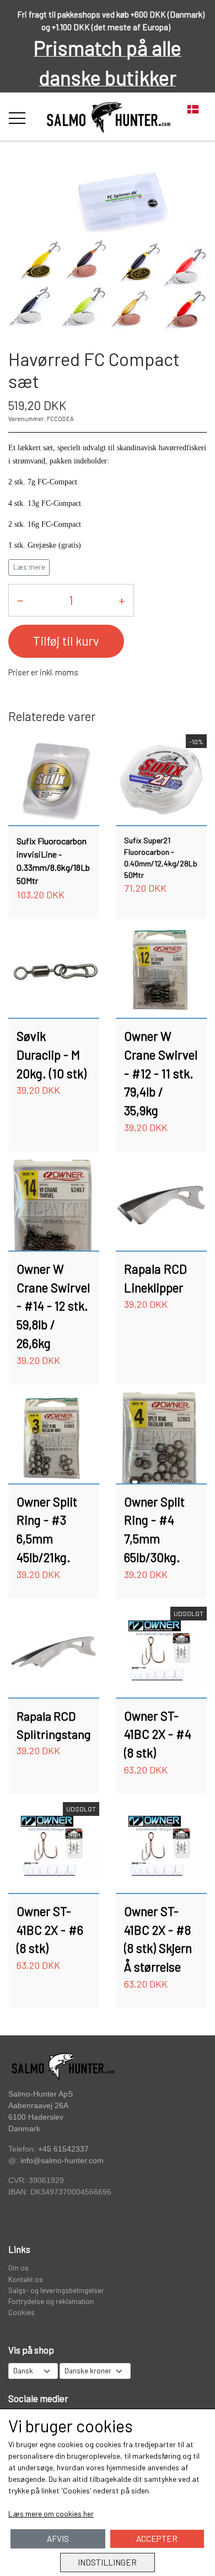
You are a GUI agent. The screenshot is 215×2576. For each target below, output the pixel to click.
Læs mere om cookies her (51, 2514)
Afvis (58, 2539)
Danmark (24, 2129)
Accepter (157, 2539)
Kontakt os (26, 2279)
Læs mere (29, 567)
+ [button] (122, 600)
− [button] (20, 600)
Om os (18, 2267)
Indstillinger (107, 2562)
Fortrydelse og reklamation (51, 2301)
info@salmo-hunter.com (62, 2161)
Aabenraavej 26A (38, 2106)
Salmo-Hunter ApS (41, 2094)
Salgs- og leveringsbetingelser (56, 2290)
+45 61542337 (63, 2149)
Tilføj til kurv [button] (66, 641)
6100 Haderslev (36, 2117)
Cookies (21, 2312)
